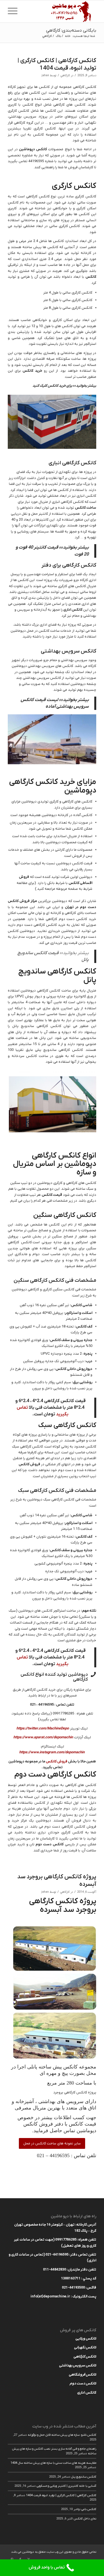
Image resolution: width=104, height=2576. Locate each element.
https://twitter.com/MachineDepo (43, 1728)
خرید (38, 371)
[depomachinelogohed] (61, 11)
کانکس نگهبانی (85, 2347)
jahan (45, 76)
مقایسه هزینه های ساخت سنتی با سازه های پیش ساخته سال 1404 (53, 2463)
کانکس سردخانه (24, 1056)
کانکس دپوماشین (33, 149)
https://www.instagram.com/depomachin (52, 1752)
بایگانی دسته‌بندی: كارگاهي (71, 30)
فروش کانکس (29, 1464)
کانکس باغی (89, 2509)
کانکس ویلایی (86, 2339)
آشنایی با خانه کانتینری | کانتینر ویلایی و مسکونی (66, 2486)
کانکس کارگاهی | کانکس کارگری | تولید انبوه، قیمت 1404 (57, 64)
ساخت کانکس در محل (43, 631)
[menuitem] (14, 11)
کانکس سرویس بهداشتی (78, 2365)
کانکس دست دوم (50, 1844)
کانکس (91, 277)
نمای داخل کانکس (85, 2519)
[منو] (14, 11)
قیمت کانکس (52, 1195)
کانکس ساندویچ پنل (84, 2477)
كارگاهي (65, 76)
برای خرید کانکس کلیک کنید (52, 386)
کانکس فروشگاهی (83, 2375)
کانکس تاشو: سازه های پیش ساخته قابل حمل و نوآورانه (62, 2435)
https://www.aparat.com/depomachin (43, 1737)
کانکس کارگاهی (85, 2357)
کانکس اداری (73, 610)
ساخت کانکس (86, 508)
